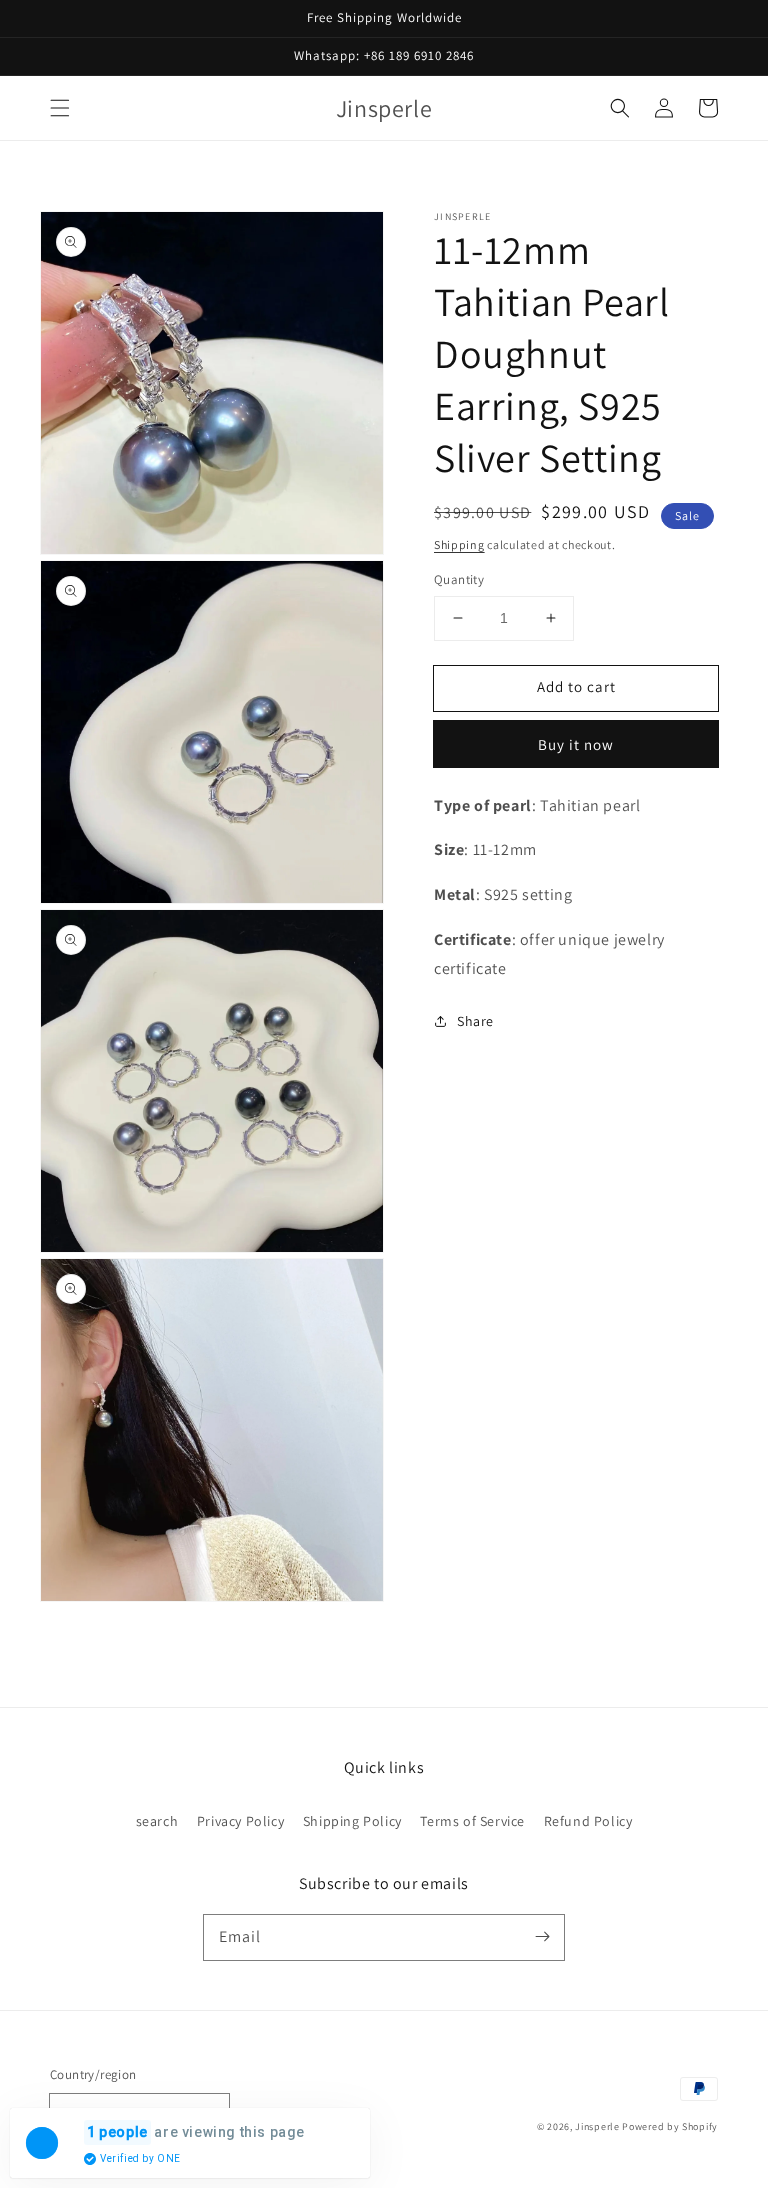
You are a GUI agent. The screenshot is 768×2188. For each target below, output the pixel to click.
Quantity (459, 579)
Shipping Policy (352, 1821)
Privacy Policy (240, 1821)
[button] (60, 108)
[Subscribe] (542, 1937)
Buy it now (576, 744)
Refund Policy (588, 1821)
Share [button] (475, 1021)
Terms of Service (472, 1821)
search (157, 1821)
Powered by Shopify (670, 2126)
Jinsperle (597, 2126)
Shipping (459, 544)
